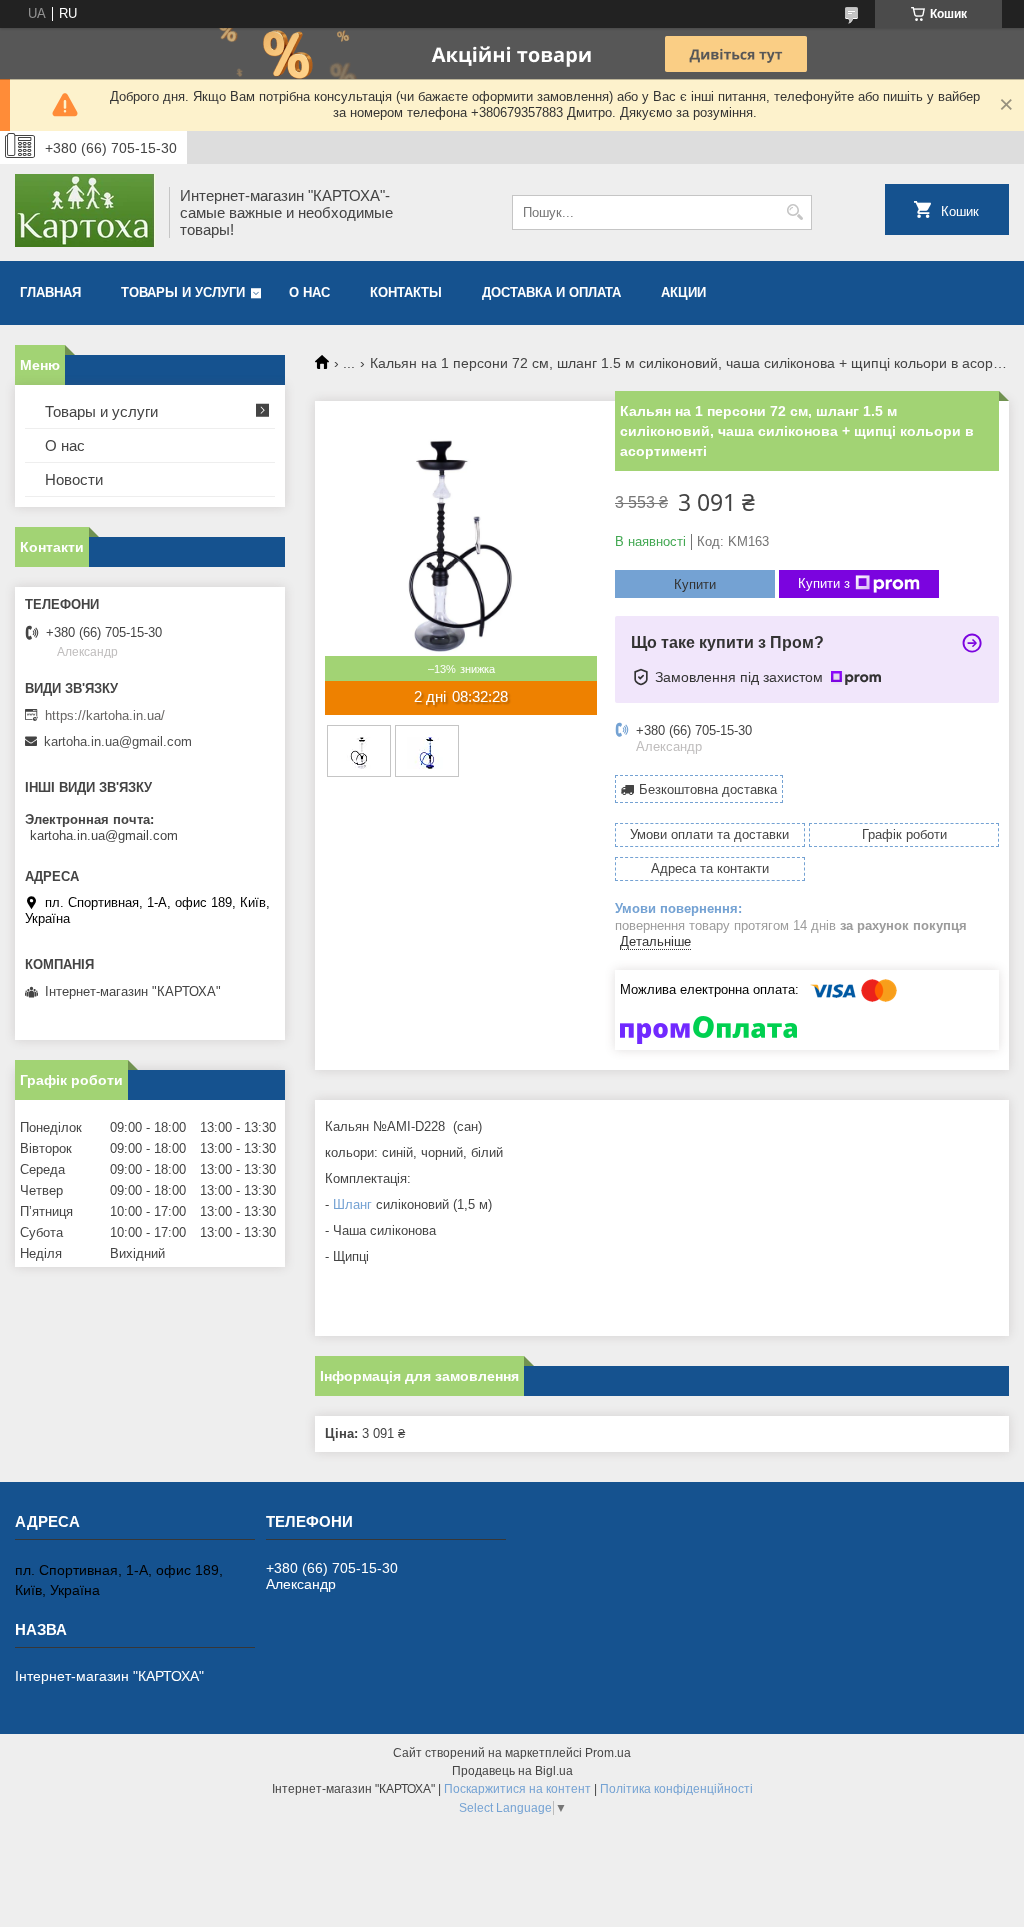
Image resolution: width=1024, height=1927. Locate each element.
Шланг (352, 1204)
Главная (50, 292)
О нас (309, 292)
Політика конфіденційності (676, 1789)
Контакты (406, 292)
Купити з (824, 583)
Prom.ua (608, 1753)
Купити (695, 584)
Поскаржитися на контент (517, 1789)
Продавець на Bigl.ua (512, 1771)
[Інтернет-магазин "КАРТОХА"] (85, 212)
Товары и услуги (183, 292)
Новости (74, 479)
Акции (683, 292)
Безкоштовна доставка (708, 789)
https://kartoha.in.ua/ (105, 715)
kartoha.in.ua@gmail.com (118, 741)
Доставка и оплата (551, 292)
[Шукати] (794, 212)
